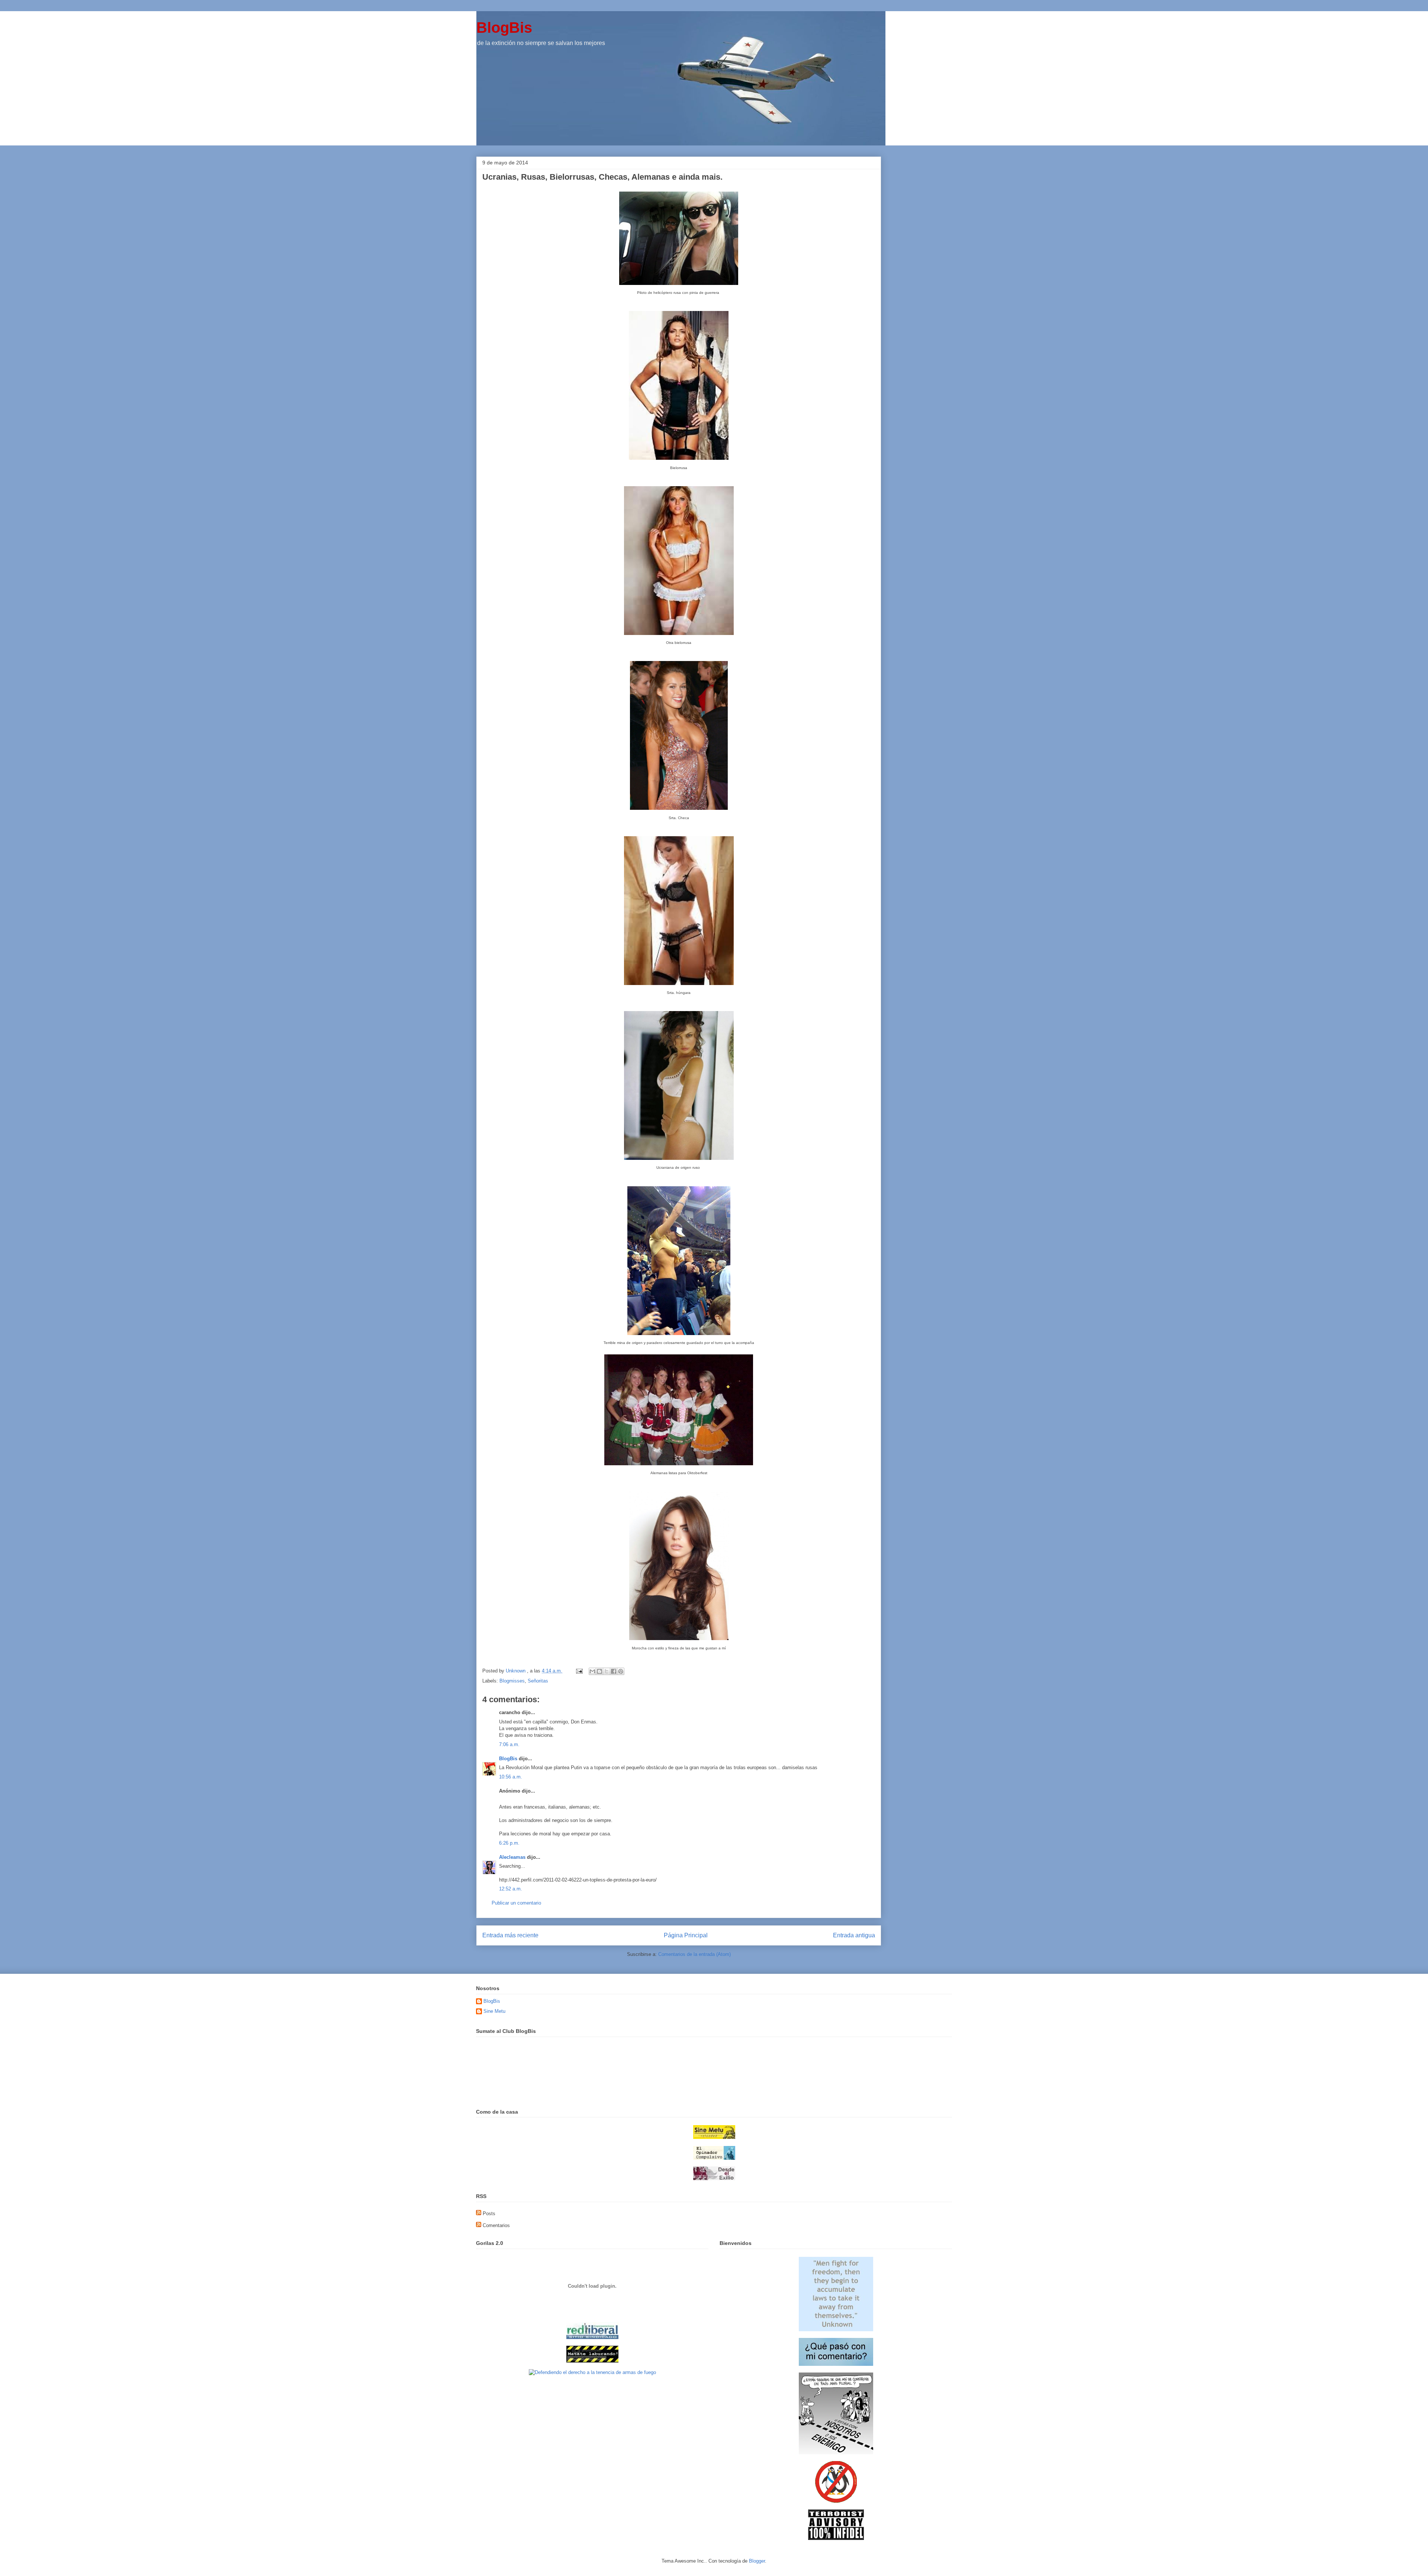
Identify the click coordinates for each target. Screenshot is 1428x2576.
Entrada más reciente (510, 1935)
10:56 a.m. (511, 1777)
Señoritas (538, 1681)
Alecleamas (512, 1857)
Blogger (757, 2561)
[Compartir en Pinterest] (621, 1671)
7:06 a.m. (509, 1744)
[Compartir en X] (607, 1671)
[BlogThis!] (599, 1671)
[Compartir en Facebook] (614, 1671)
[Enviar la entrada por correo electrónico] (579, 1671)
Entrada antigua (854, 1935)
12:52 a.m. (511, 1889)
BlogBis (504, 28)
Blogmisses (512, 1681)
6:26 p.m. (509, 1843)
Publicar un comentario (516, 1903)
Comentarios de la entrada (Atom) (694, 1954)
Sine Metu (494, 2011)
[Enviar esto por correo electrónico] (592, 1671)
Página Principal (686, 1935)
